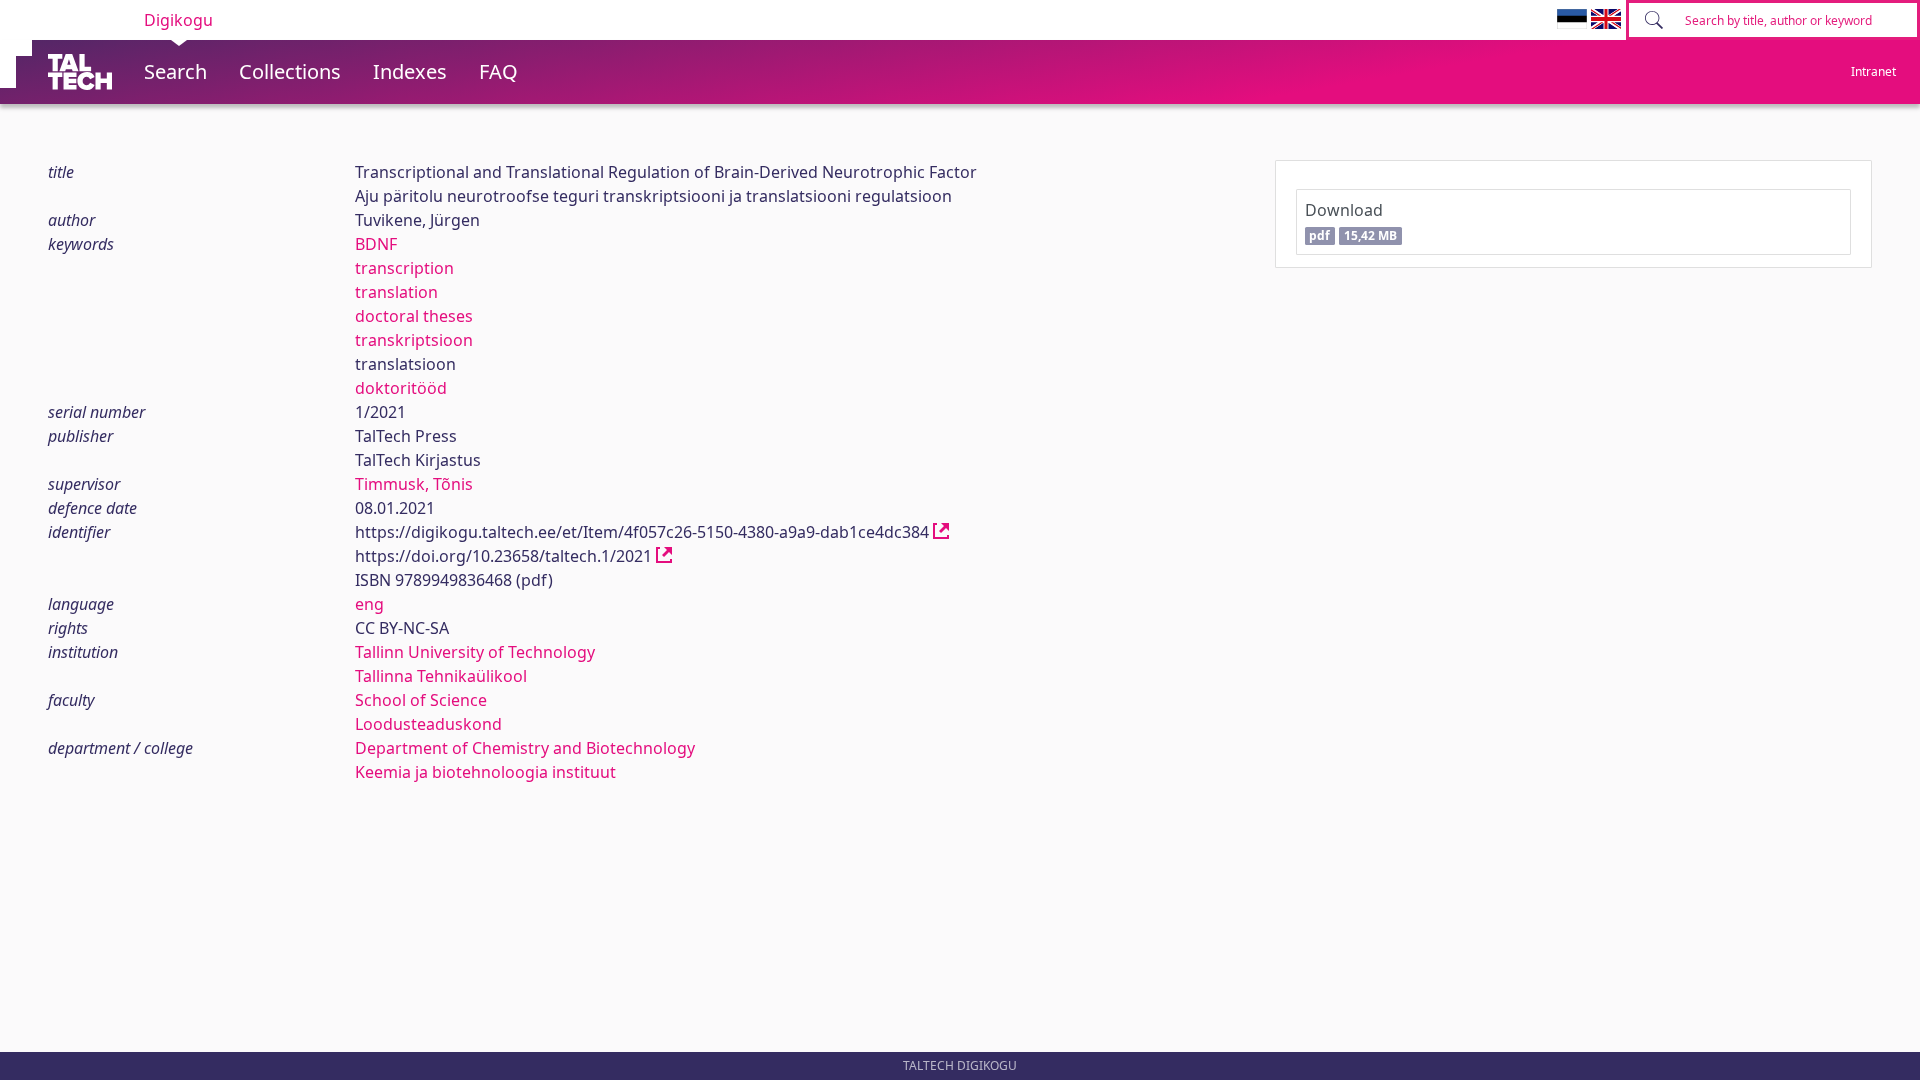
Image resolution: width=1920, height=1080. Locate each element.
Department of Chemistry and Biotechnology (525, 748)
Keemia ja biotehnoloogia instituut (485, 772)
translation (396, 292)
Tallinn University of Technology (475, 652)
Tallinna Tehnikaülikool (441, 676)
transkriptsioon (414, 340)
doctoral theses (414, 316)
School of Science (421, 700)
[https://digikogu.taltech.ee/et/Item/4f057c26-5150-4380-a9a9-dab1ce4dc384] (941, 532)
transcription (404, 268)
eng (369, 604)
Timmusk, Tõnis (414, 484)
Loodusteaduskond (428, 724)
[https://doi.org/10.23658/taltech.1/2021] (664, 556)
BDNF (376, 244)
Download (1351, 221)
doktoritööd (401, 388)
